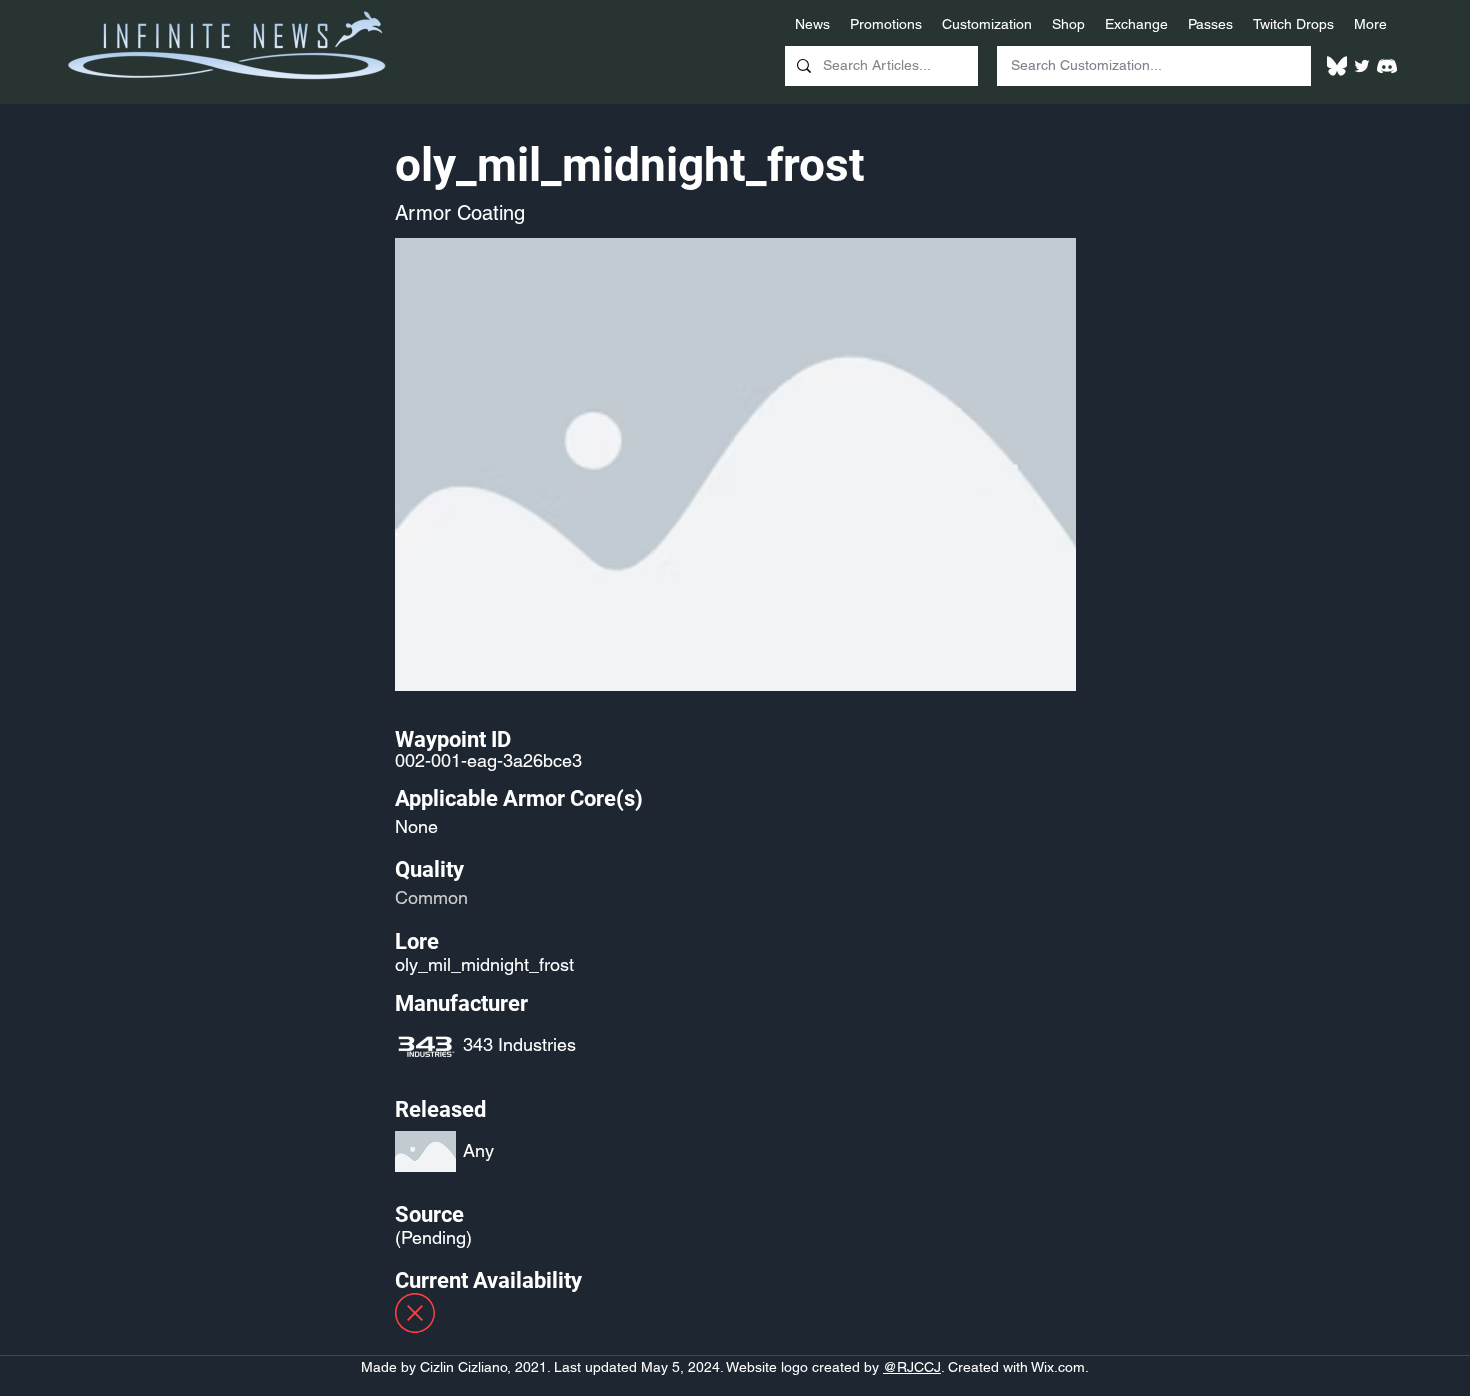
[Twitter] (1362, 66)
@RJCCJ (912, 1367)
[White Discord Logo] (1387, 66)
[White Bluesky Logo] (1337, 66)
